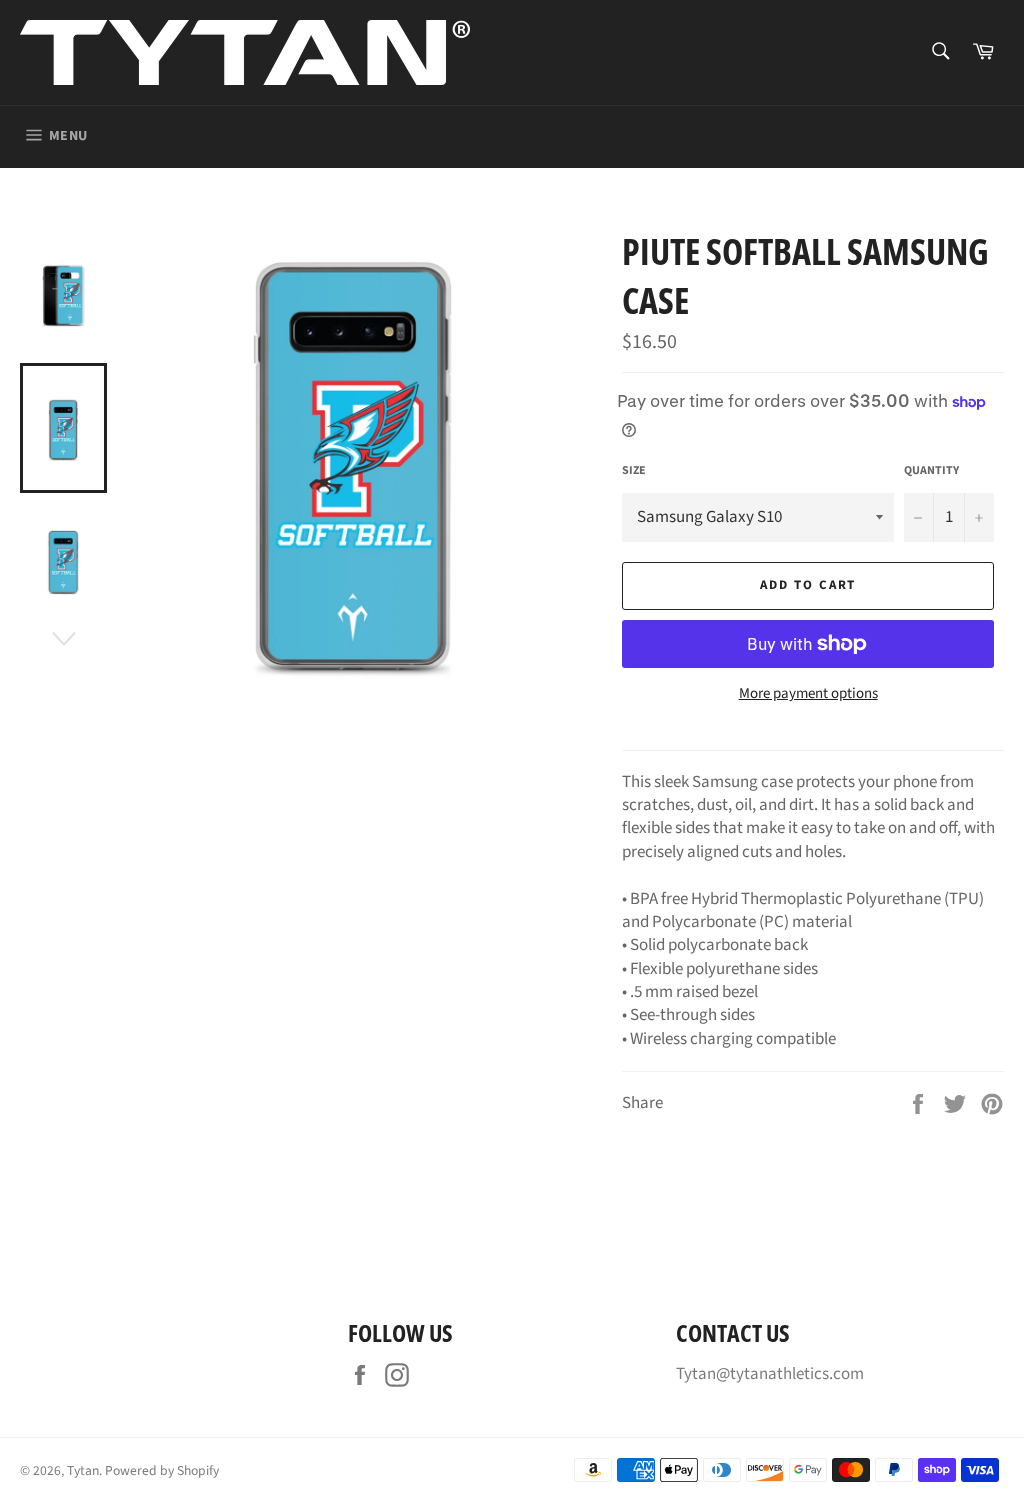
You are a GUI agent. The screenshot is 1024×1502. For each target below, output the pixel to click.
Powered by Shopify (162, 1470)
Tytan (83, 1470)
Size (634, 471)
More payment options (808, 694)
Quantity (931, 471)
